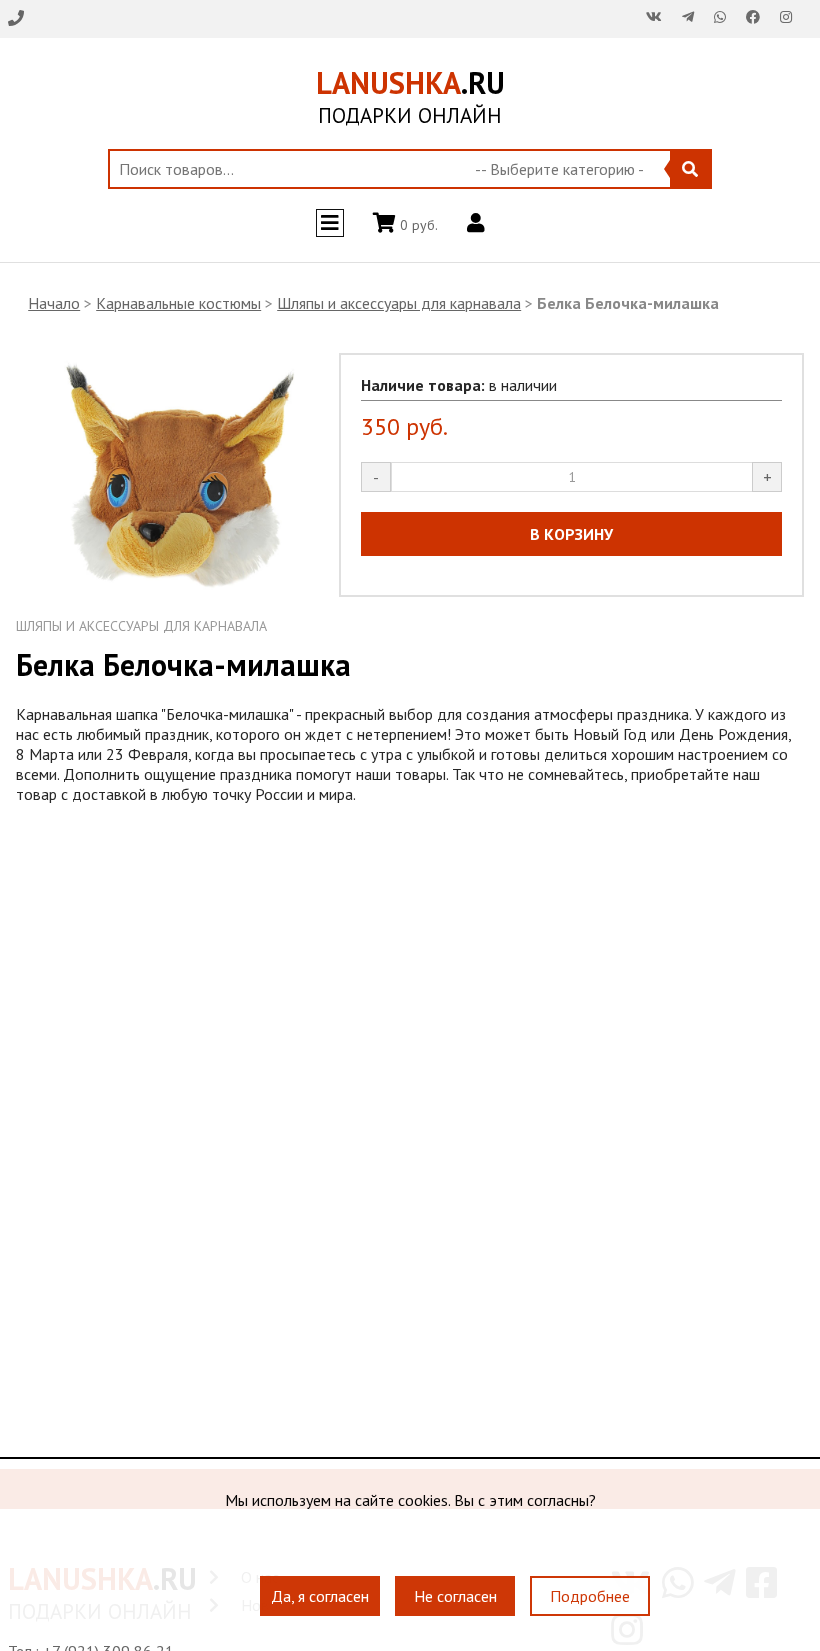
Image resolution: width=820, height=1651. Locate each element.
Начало (54, 303)
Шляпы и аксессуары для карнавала (399, 303)
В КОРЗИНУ (571, 534)
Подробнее (590, 1596)
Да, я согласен (320, 1596)
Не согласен (455, 1596)
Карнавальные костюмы (178, 303)
